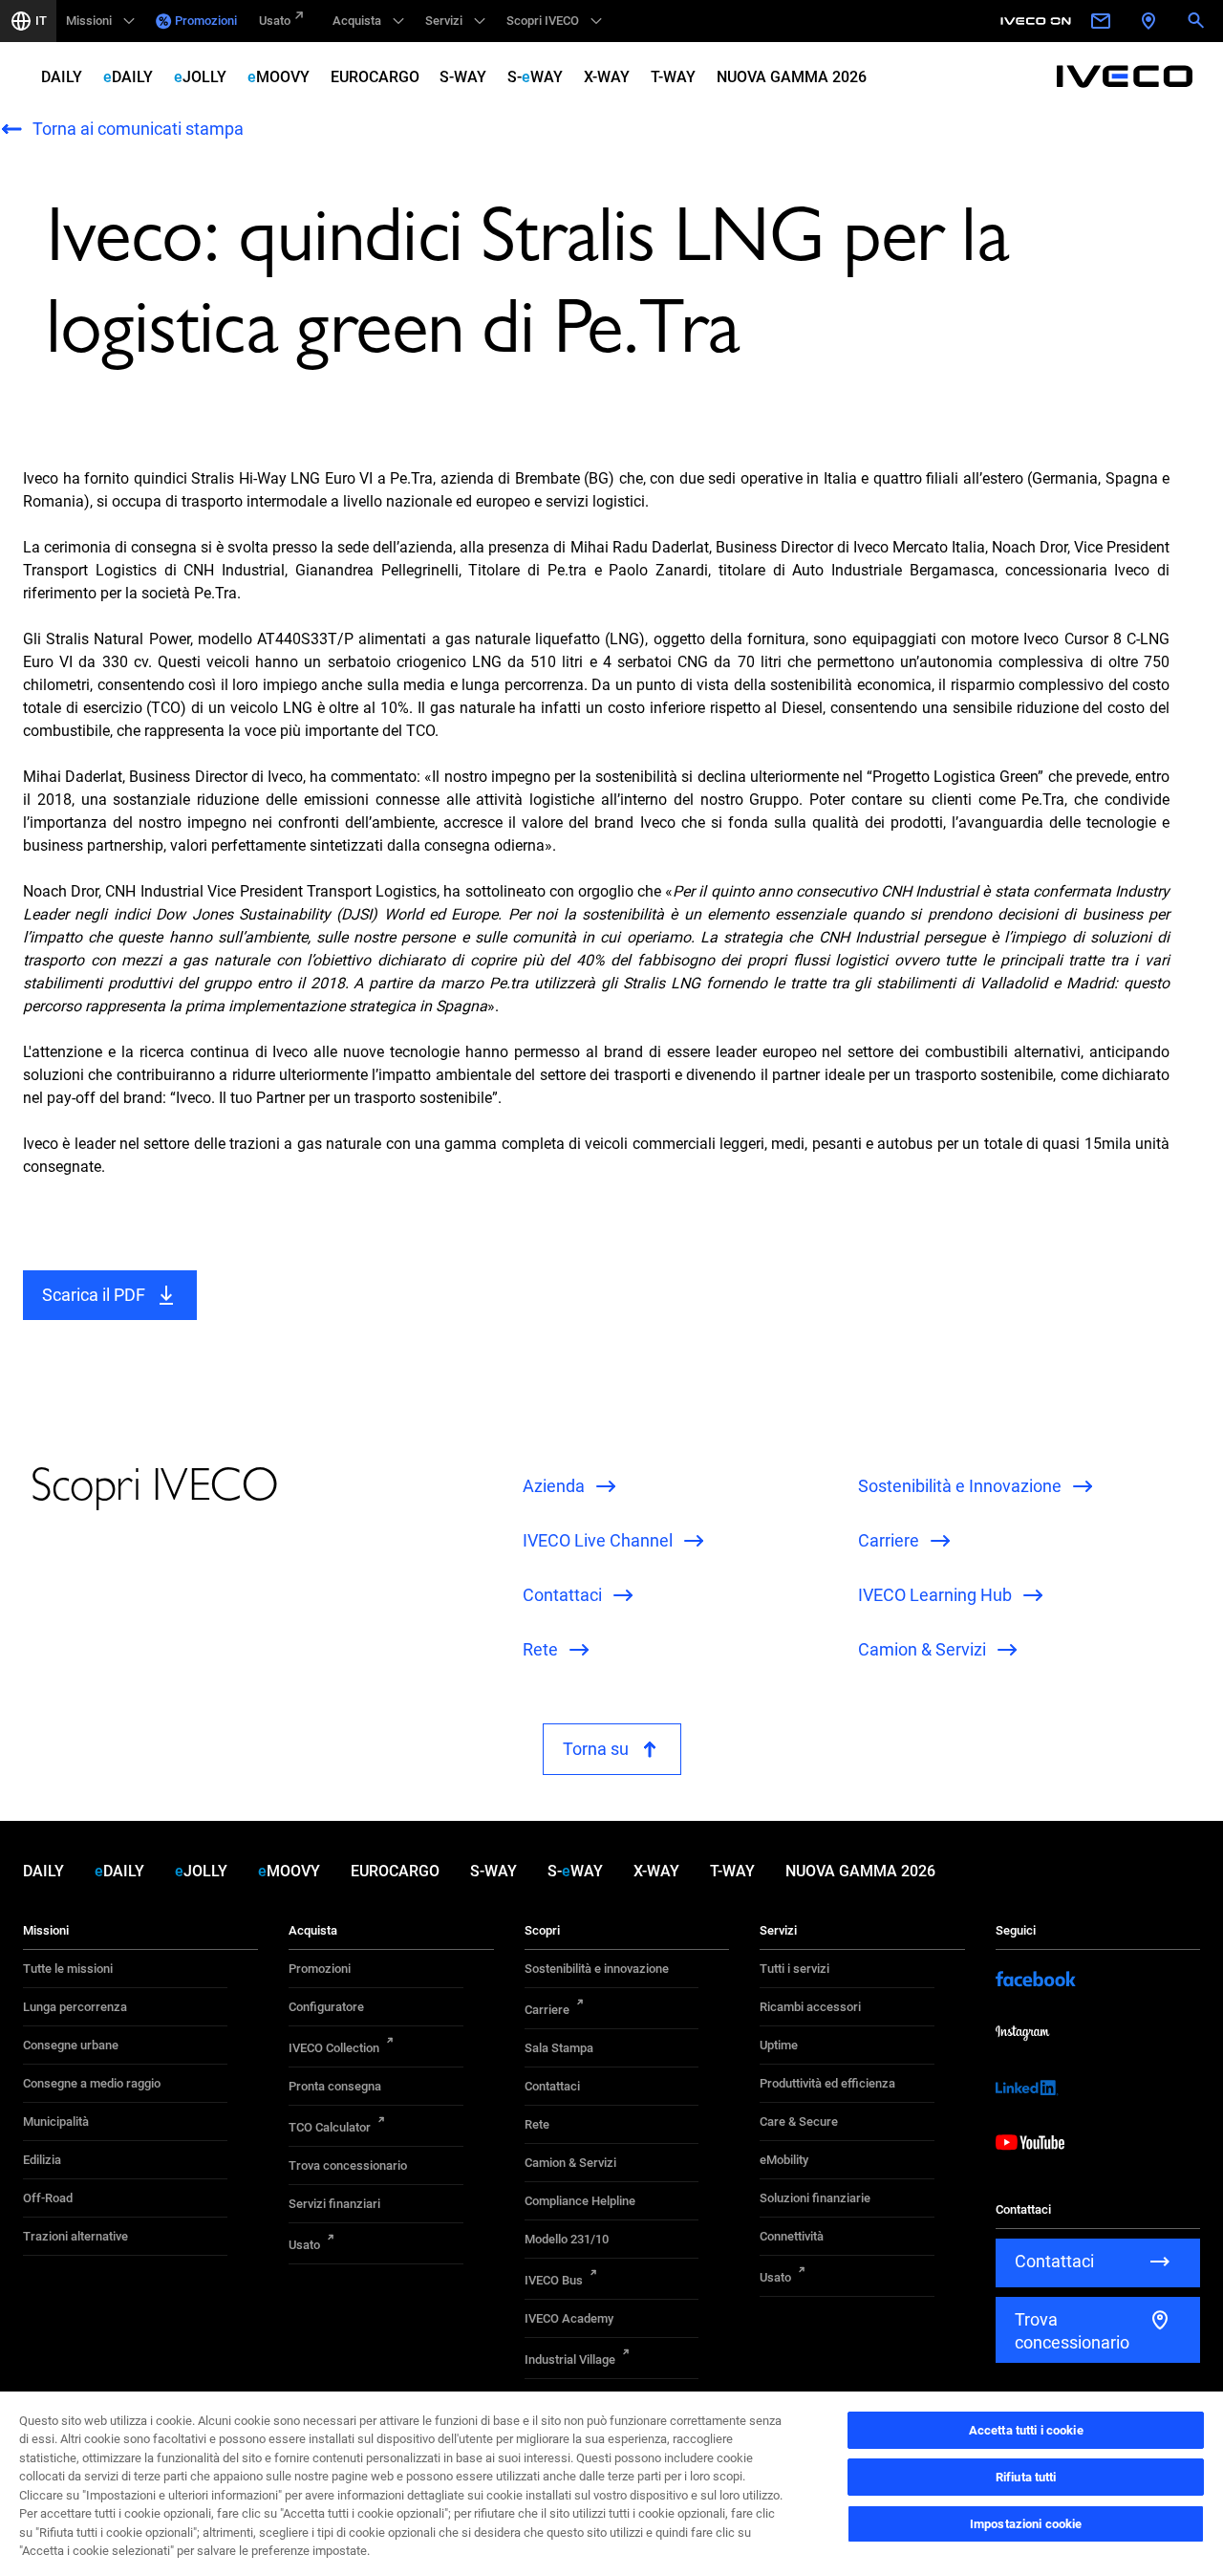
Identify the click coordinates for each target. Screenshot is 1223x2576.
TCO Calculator (330, 2127)
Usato (275, 21)
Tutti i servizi (794, 1969)
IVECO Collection (334, 2048)
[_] (1039, 21)
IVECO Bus (554, 2280)
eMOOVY (279, 77)
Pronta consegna (335, 2086)
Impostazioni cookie (1026, 2524)
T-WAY (673, 77)
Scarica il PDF (94, 1295)
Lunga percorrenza (75, 2007)
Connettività (792, 2236)
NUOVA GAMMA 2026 (792, 77)
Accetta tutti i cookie (1026, 2430)
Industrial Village (570, 2360)
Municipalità (56, 2121)
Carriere (547, 2010)
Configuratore (326, 2007)
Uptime (779, 2045)
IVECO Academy (569, 2318)
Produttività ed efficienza (827, 2083)
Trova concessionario (348, 2165)
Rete (537, 2124)
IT (41, 21)
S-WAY (463, 77)
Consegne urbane (71, 2045)
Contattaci (552, 2086)
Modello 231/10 (567, 2239)
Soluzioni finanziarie (815, 2198)
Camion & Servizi (570, 2163)
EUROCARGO (375, 77)
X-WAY (607, 77)
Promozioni (206, 21)
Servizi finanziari (334, 2204)
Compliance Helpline (580, 2201)
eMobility (784, 2160)
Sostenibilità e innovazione (597, 1969)
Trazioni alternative (75, 2236)
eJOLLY (200, 77)
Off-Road (48, 2198)
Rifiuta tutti (1026, 2477)
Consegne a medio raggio (92, 2083)
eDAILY (128, 77)
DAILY (62, 77)
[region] (611, 2483)
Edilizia (42, 2160)
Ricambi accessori (810, 2007)
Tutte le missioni (68, 1969)
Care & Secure (799, 2121)
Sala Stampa (559, 2048)
